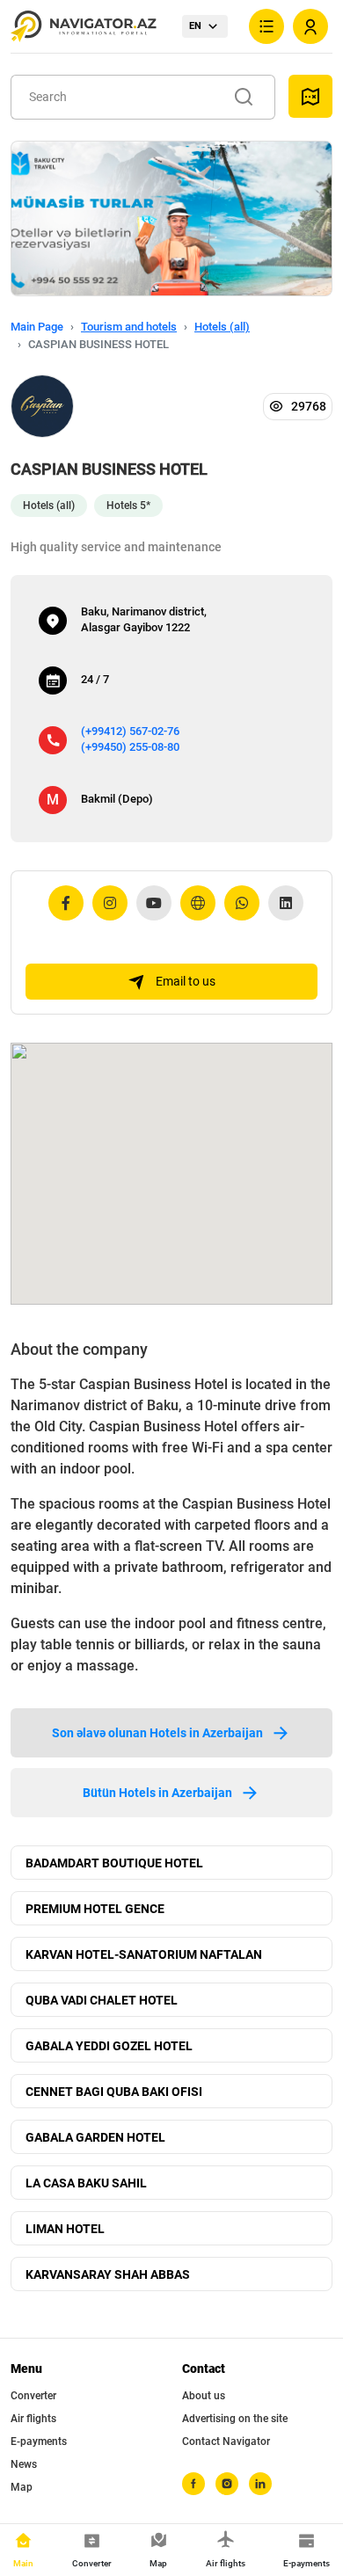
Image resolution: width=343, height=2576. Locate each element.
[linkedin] (260, 2484)
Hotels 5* (128, 506)
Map (22, 2487)
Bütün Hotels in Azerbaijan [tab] (157, 1793)
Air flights (33, 2419)
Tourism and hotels (129, 327)
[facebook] (193, 2484)
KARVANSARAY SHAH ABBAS (108, 2274)
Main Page (37, 327)
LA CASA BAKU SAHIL (86, 2183)
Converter (33, 2396)
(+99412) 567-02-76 (130, 731)
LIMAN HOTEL (65, 2229)
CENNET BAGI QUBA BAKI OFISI (114, 2092)
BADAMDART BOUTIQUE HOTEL (114, 1863)
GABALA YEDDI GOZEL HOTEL (109, 2046)
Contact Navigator (226, 2441)
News (24, 2464)
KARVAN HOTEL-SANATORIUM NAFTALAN (144, 1954)
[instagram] (227, 2484)
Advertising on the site (235, 2419)
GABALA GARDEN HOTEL (95, 2137)
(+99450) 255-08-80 (130, 747)
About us (204, 2396)
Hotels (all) (222, 327)
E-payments (39, 2441)
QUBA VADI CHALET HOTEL (102, 2000)
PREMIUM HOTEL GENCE (95, 1909)
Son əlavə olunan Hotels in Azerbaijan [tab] (157, 1733)
